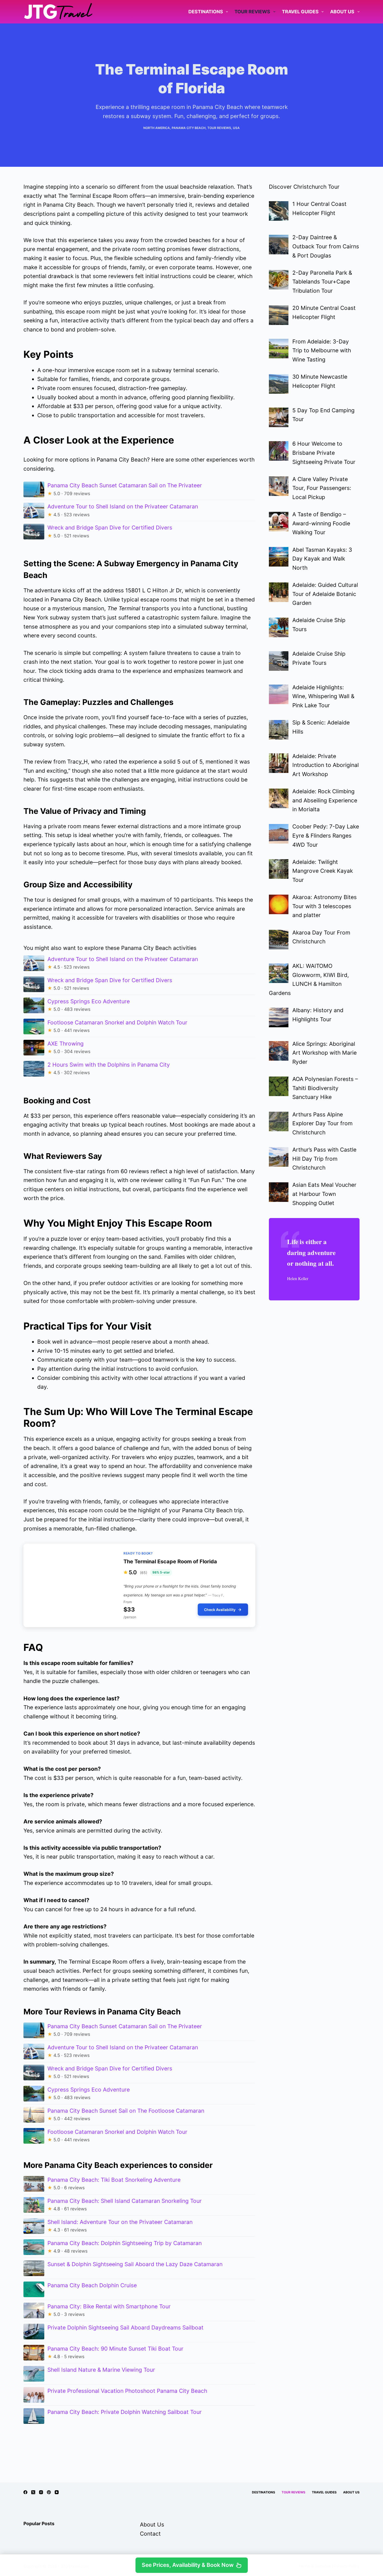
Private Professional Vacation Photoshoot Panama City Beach (127, 2391)
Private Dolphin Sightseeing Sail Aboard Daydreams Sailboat (125, 2328)
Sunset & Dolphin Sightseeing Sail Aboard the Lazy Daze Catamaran (135, 2264)
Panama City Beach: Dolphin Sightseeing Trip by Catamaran (125, 2243)
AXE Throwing (66, 1044)
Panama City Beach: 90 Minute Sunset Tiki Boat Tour (115, 2349)
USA (236, 128)
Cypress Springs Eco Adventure (89, 1001)
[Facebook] (25, 2492)
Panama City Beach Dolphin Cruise (92, 2285)
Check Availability (220, 1610)
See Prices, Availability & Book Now (188, 2565)
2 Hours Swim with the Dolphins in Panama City (109, 1065)
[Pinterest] (49, 2492)
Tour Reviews (252, 12)
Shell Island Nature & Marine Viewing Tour (101, 2370)
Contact (150, 2534)
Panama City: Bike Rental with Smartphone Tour (109, 2306)
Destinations (206, 12)
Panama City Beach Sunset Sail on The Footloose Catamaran (126, 2111)
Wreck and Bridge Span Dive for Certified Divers (110, 528)
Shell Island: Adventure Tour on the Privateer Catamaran (120, 2222)
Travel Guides (300, 12)
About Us (342, 12)
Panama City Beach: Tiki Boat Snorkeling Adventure (114, 2180)
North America (157, 128)
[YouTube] (57, 2492)
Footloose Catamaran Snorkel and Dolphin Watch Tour (117, 1022)
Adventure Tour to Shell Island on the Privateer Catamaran (123, 506)
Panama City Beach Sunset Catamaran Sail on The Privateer (125, 485)
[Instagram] (41, 2492)
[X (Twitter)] (33, 2492)
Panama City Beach (189, 128)
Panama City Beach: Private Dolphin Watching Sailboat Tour (125, 2412)
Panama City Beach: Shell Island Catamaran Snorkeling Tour (125, 2201)
